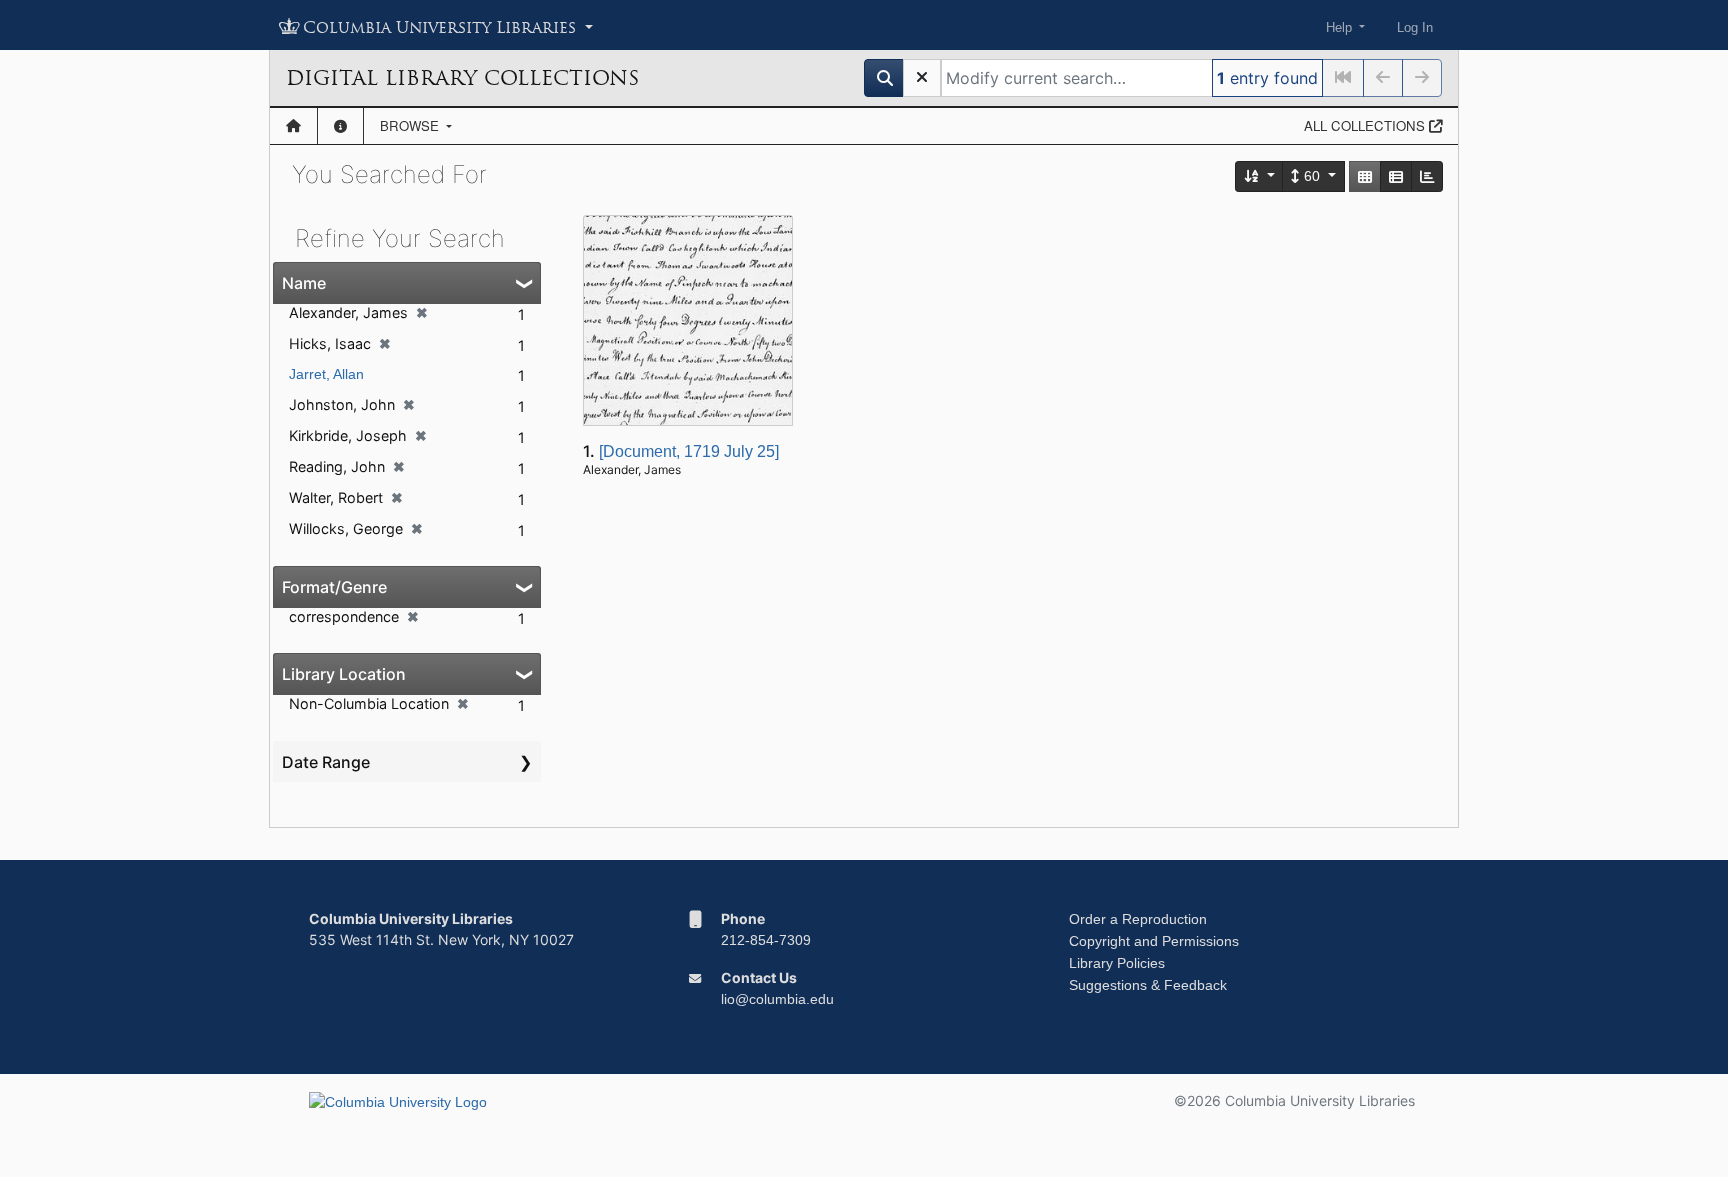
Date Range (326, 762)
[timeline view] (1427, 176)
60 (1312, 176)
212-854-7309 (766, 940)
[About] (340, 126)
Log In (1415, 27)
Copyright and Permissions (1154, 941)
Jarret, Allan (326, 374)
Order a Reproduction (1138, 919)
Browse (411, 125)
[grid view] (1365, 176)
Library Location (344, 674)
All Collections (1366, 125)
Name (304, 283)
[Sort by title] (1260, 176)
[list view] (1396, 176)
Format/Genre (334, 587)
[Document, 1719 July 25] (689, 451)
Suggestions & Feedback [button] (1148, 985)
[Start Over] (922, 78)
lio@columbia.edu (777, 999)
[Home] (293, 126)
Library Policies (1117, 963)
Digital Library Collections (462, 78)
